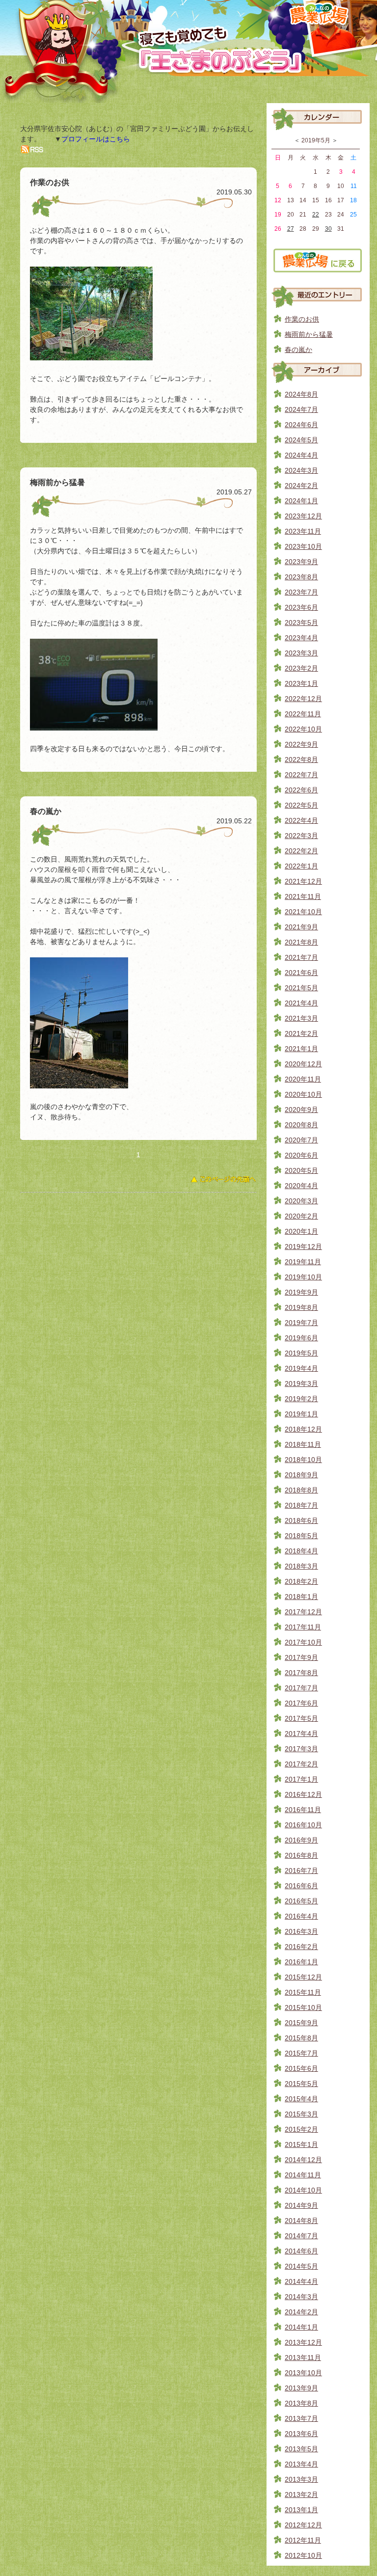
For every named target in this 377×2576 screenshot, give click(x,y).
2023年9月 (301, 562)
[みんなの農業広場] (318, 269)
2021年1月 (301, 1049)
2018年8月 (301, 1490)
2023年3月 (301, 653)
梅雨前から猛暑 (309, 334)
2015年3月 (301, 2114)
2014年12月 (303, 2160)
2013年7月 (301, 2418)
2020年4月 (301, 1186)
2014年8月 (301, 2221)
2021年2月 (301, 1033)
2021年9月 (301, 927)
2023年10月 (303, 546)
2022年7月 (301, 775)
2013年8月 (301, 2403)
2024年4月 (301, 455)
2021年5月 (301, 988)
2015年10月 (303, 2007)
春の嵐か (298, 350)
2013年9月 (301, 2388)
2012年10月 (303, 2555)
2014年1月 (301, 2327)
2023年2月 (301, 668)
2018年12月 (303, 1429)
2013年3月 (301, 2479)
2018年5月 (301, 1536)
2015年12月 (303, 1977)
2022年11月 (303, 714)
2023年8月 (301, 577)
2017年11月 (303, 1627)
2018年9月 (301, 1475)
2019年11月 (303, 1262)
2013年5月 (301, 2449)
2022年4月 (301, 820)
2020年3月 (301, 1201)
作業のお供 (302, 319)
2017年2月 (301, 1764)
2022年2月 (301, 851)
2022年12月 (303, 699)
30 (328, 229)
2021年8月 (301, 942)
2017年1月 (301, 1779)
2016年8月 (301, 1855)
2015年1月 (301, 2144)
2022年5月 (301, 805)
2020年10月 (303, 1094)
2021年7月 (301, 957)
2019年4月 (301, 1368)
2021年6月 (301, 973)
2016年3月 (301, 1931)
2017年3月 (301, 1749)
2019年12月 (303, 1247)
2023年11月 (303, 531)
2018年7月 (301, 1505)
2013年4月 (301, 2464)
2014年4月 (301, 2281)
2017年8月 (301, 1673)
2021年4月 (301, 1003)
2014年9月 (301, 2205)
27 (291, 229)
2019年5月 (301, 1353)
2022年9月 (301, 744)
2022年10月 (303, 729)
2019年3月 (301, 1383)
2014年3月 (301, 2297)
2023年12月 (303, 516)
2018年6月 (301, 1520)
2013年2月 (301, 2495)
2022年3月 (301, 836)
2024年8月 (301, 394)
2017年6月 (301, 1703)
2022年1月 (301, 866)
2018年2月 (301, 1581)
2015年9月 (301, 2023)
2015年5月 (301, 2084)
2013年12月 (303, 2342)
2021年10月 (303, 912)
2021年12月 (303, 881)
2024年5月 (301, 440)
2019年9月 (301, 1292)
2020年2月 (301, 1216)
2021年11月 (303, 896)
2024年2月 (301, 486)
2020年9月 (301, 1110)
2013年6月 (301, 2434)
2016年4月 (301, 1916)
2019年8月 (301, 1307)
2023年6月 (301, 607)
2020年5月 (301, 1170)
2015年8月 (301, 2038)
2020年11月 (303, 1079)
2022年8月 (301, 759)
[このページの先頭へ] (223, 1182)
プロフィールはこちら (96, 139)
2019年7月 (301, 1323)
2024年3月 (301, 470)
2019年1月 (301, 1414)
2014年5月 (301, 2266)
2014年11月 (303, 2175)
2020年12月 (303, 1064)
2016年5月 (301, 1901)
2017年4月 (301, 1734)
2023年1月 (301, 683)
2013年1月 (301, 2510)
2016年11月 (303, 1810)
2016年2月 (301, 1947)
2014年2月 (301, 2312)
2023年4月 (301, 638)
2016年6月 (301, 1886)
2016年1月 (301, 1962)
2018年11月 (303, 1444)
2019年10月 (303, 1277)
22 (316, 215)
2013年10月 (303, 2373)
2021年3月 (301, 1018)
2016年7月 (301, 1871)
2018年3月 (301, 1566)
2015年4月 (301, 2099)
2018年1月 (301, 1597)
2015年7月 (301, 2053)
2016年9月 (301, 1840)
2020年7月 (301, 1140)
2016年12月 (303, 1794)
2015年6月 (301, 2068)
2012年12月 (303, 2525)
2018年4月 (301, 1551)
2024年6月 (301, 425)
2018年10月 (303, 1460)
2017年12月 (303, 1612)
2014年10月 (303, 2190)
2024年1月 (301, 501)
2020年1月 (301, 1231)
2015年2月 (301, 2129)
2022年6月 (301, 790)
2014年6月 (301, 2251)
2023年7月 (301, 592)
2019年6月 (301, 1338)
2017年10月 (303, 1642)
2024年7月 (301, 409)
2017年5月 (301, 1718)
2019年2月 (301, 1399)
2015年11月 (303, 1992)
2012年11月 (303, 2540)
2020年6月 (301, 1155)
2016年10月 (303, 1825)
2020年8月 (301, 1125)
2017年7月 (301, 1688)
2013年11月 (303, 2358)
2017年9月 (301, 1657)
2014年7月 (301, 2236)
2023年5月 (301, 623)
